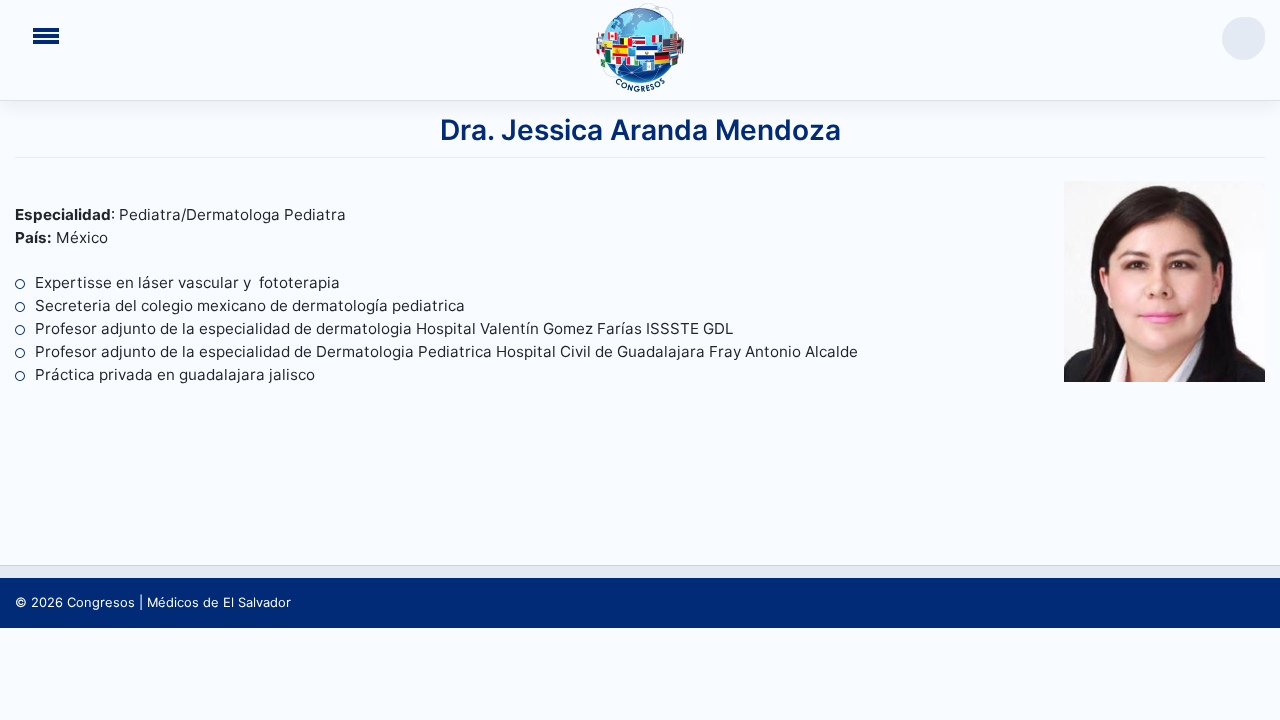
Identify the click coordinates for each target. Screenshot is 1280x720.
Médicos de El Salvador (219, 602)
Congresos (101, 602)
